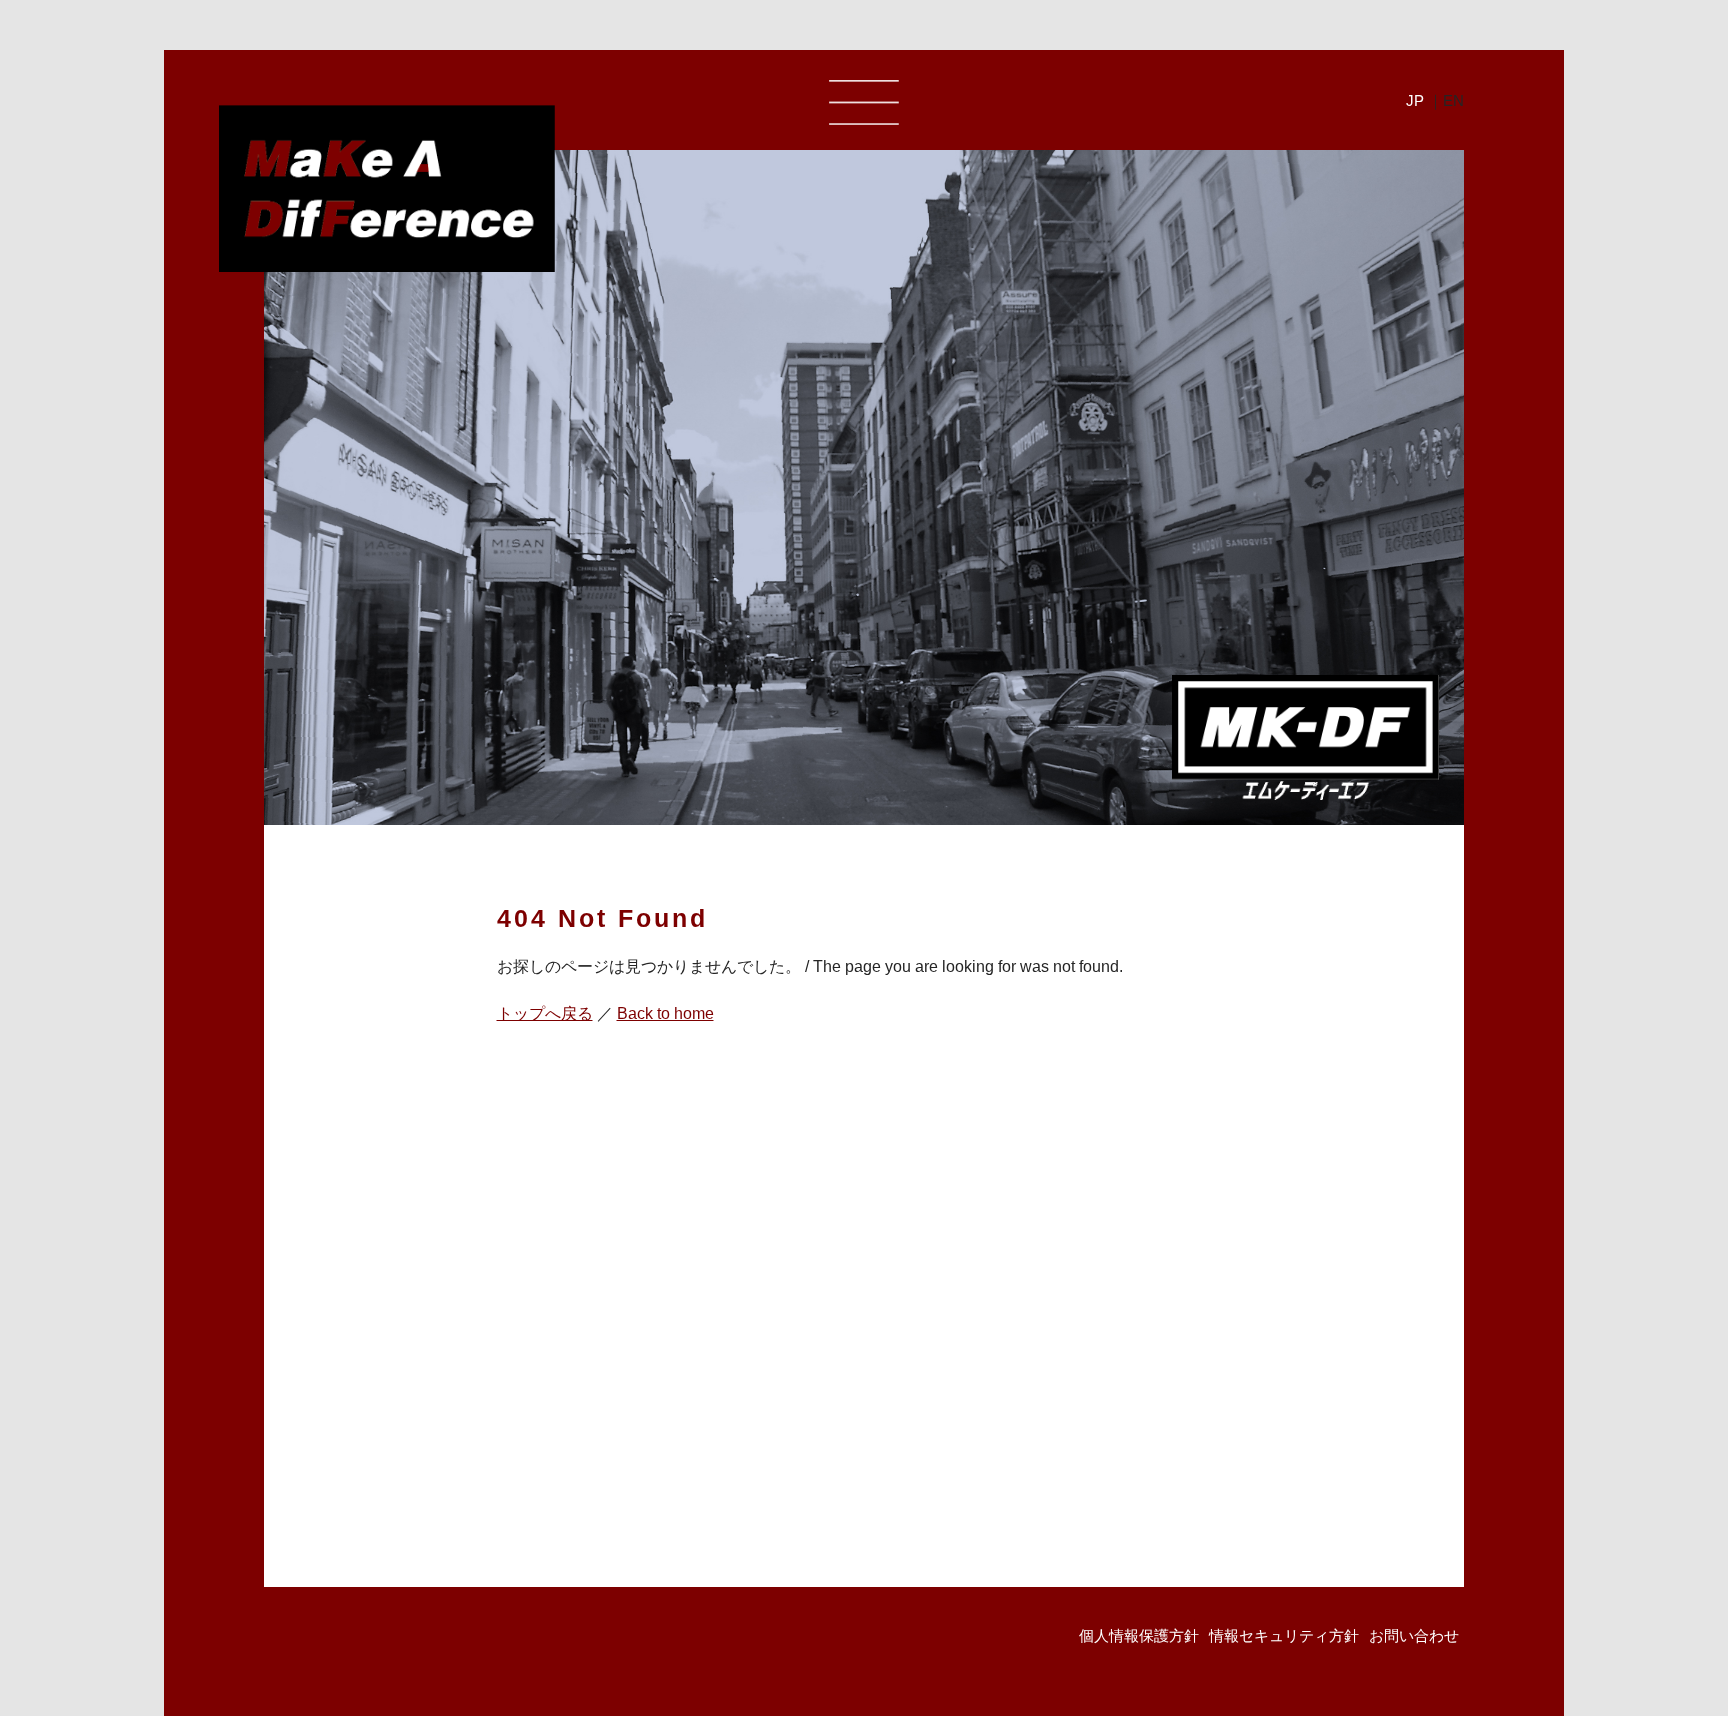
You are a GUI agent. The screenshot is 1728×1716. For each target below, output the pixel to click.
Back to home (665, 1013)
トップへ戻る (545, 1013)
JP (1415, 100)
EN (1453, 100)
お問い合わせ (1414, 1635)
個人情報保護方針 (1139, 1635)
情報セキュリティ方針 (1284, 1635)
